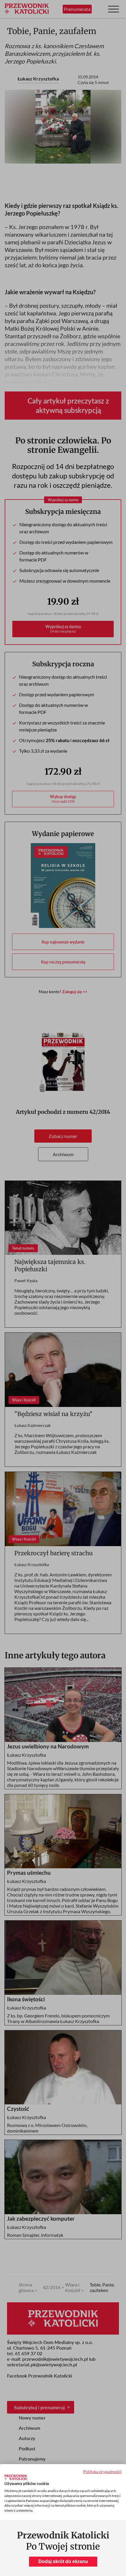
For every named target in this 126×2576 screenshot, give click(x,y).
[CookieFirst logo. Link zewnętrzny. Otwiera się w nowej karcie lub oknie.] (16, 2477)
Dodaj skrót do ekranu (63, 2561)
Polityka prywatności (102, 2472)
